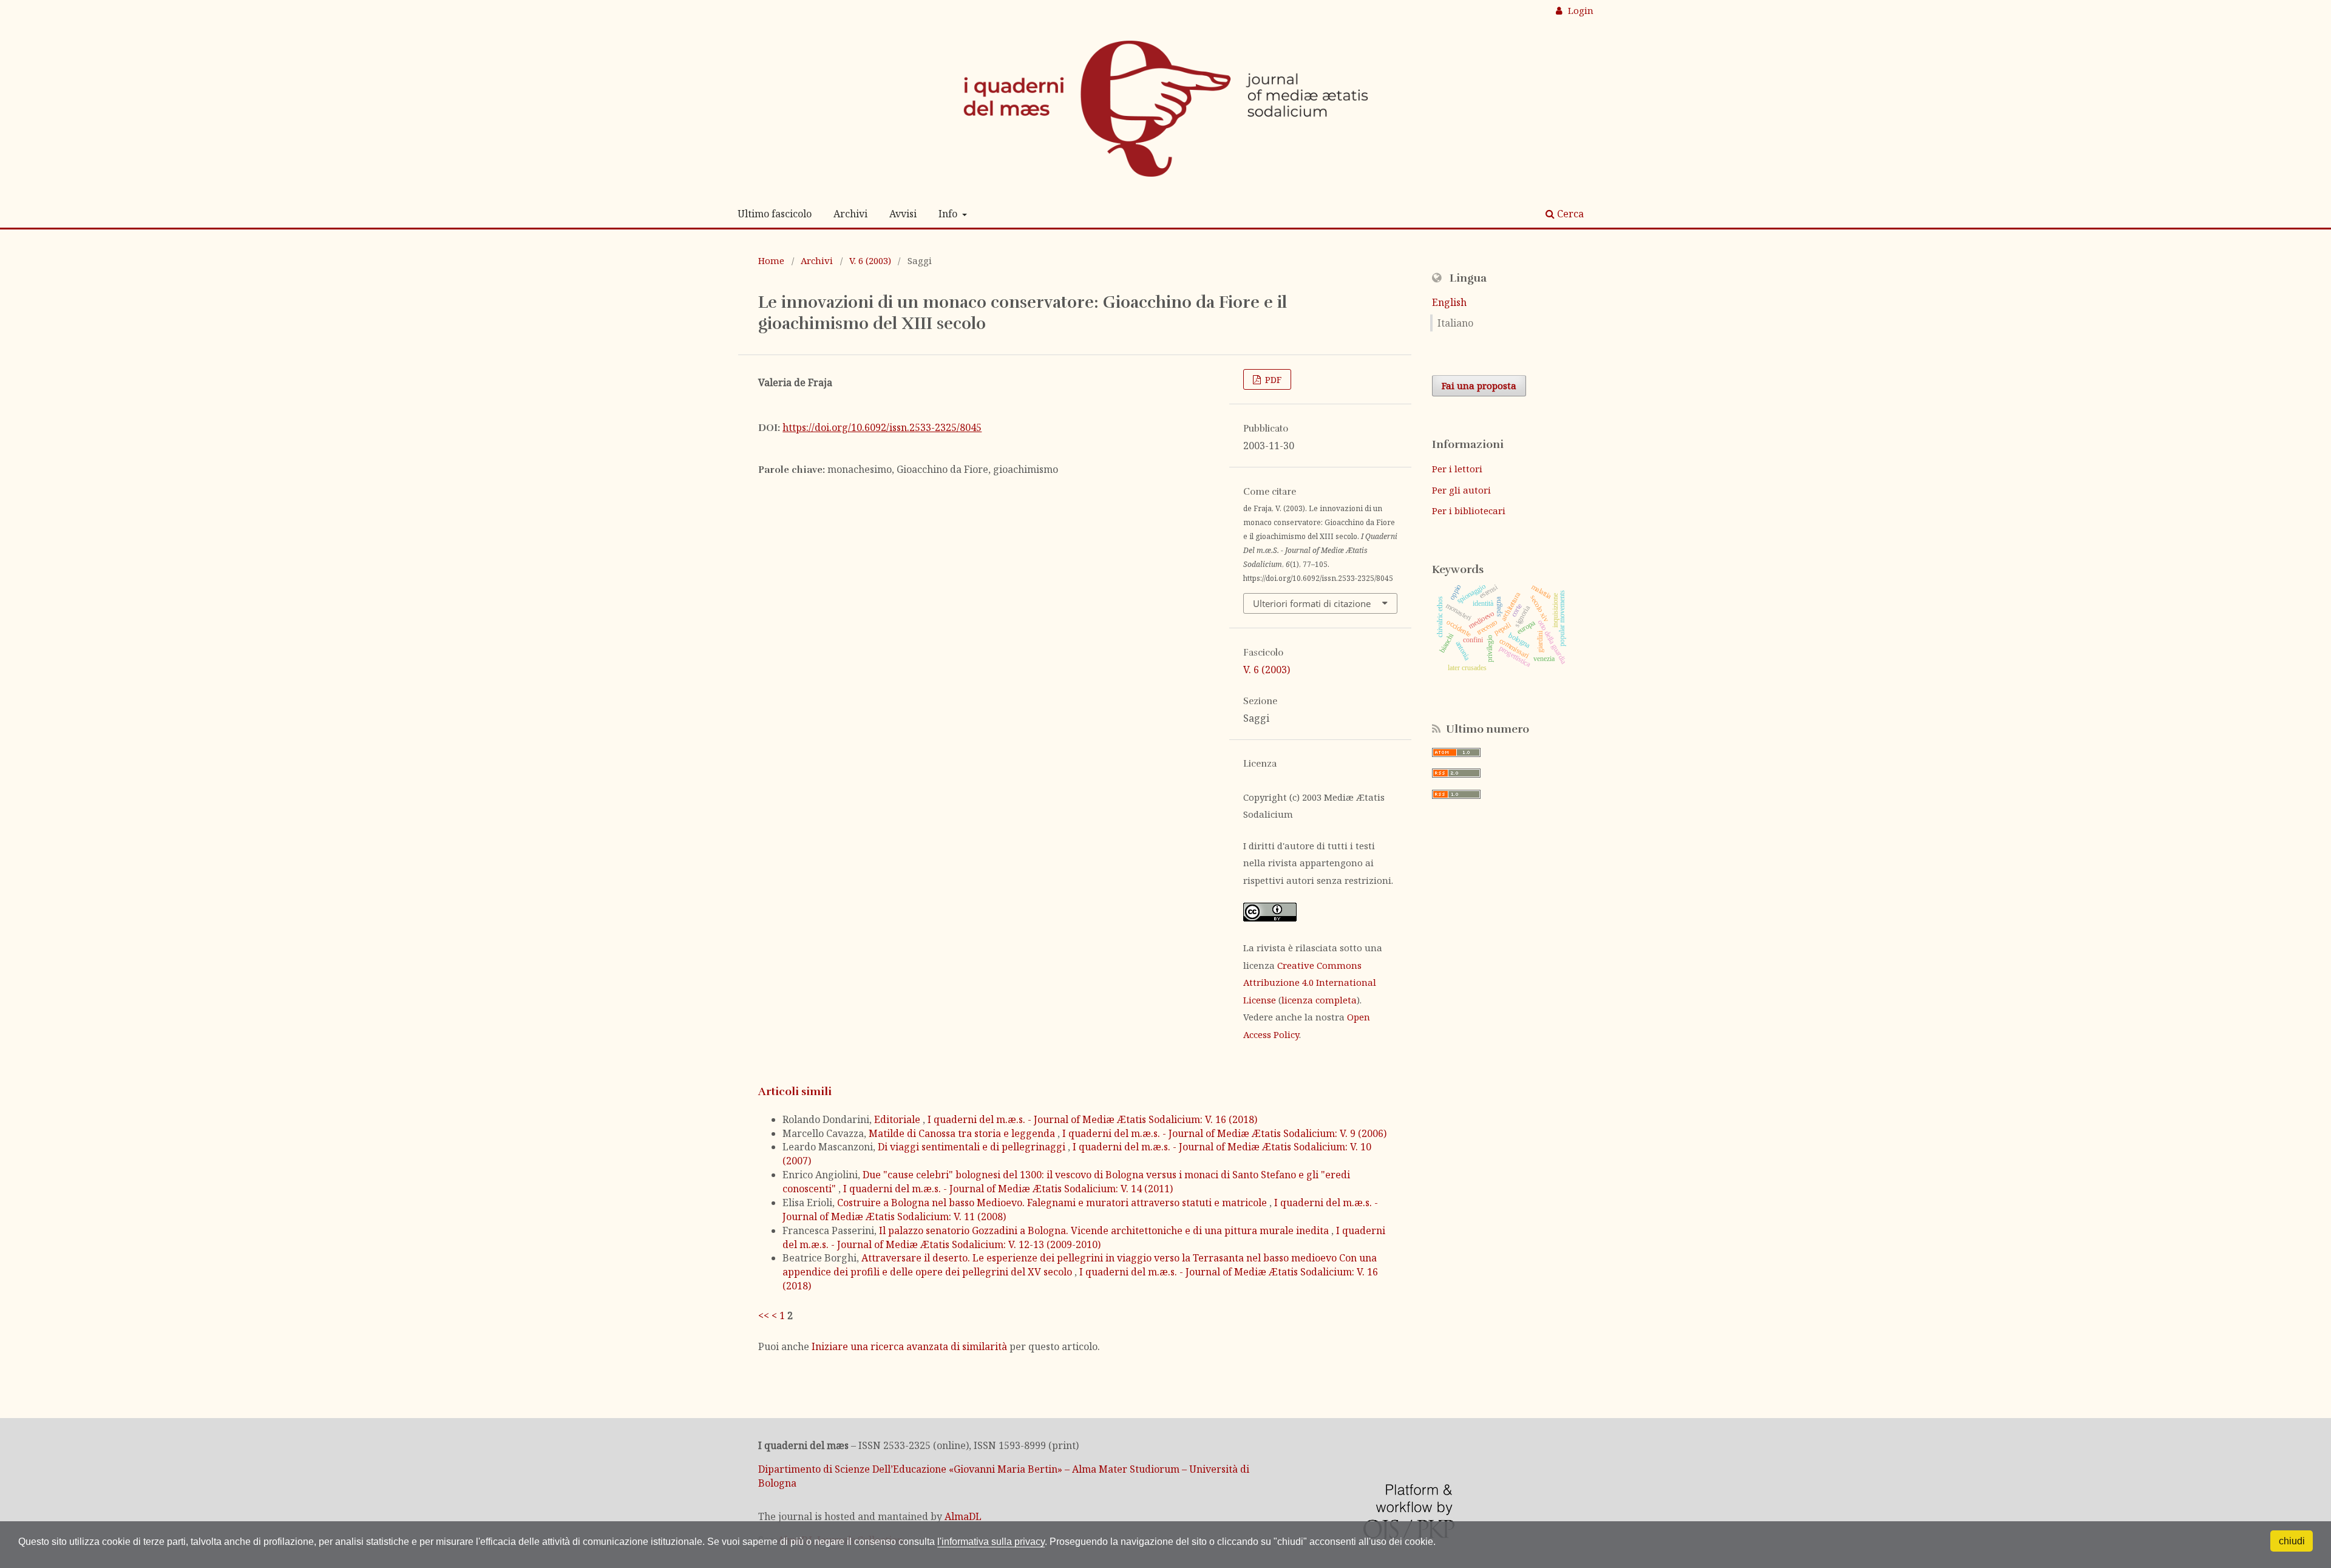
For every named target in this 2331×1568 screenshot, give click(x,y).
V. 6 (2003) (870, 260)
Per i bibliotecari (1469, 511)
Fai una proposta (1479, 385)
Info (949, 214)
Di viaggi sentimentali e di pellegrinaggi (973, 1147)
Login (1579, 10)
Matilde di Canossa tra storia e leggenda (963, 1133)
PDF (1272, 379)
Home (771, 260)
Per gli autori (1461, 490)
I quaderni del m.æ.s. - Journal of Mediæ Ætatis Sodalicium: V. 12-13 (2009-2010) (1084, 1237)
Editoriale (898, 1119)
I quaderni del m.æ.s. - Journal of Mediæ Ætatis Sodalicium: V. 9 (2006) (1224, 1133)
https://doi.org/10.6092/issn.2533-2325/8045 (882, 427)
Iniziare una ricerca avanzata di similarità (909, 1346)
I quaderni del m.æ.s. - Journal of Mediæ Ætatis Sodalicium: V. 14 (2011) (1008, 1189)
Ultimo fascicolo (775, 214)
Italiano (1455, 323)
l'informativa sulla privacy (991, 1542)
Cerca (1569, 214)
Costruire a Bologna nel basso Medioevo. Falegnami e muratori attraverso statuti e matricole (1053, 1203)
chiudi (2292, 1541)
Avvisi (903, 214)
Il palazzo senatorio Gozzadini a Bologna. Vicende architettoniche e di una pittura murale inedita (1105, 1230)
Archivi (850, 214)
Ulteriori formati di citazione (1312, 603)
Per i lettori (1457, 469)
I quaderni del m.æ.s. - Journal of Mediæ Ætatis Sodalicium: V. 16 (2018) (1092, 1119)
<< (764, 1315)
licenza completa (1319, 1000)
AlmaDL (963, 1516)
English (1449, 302)
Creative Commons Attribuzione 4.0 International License (1310, 983)
